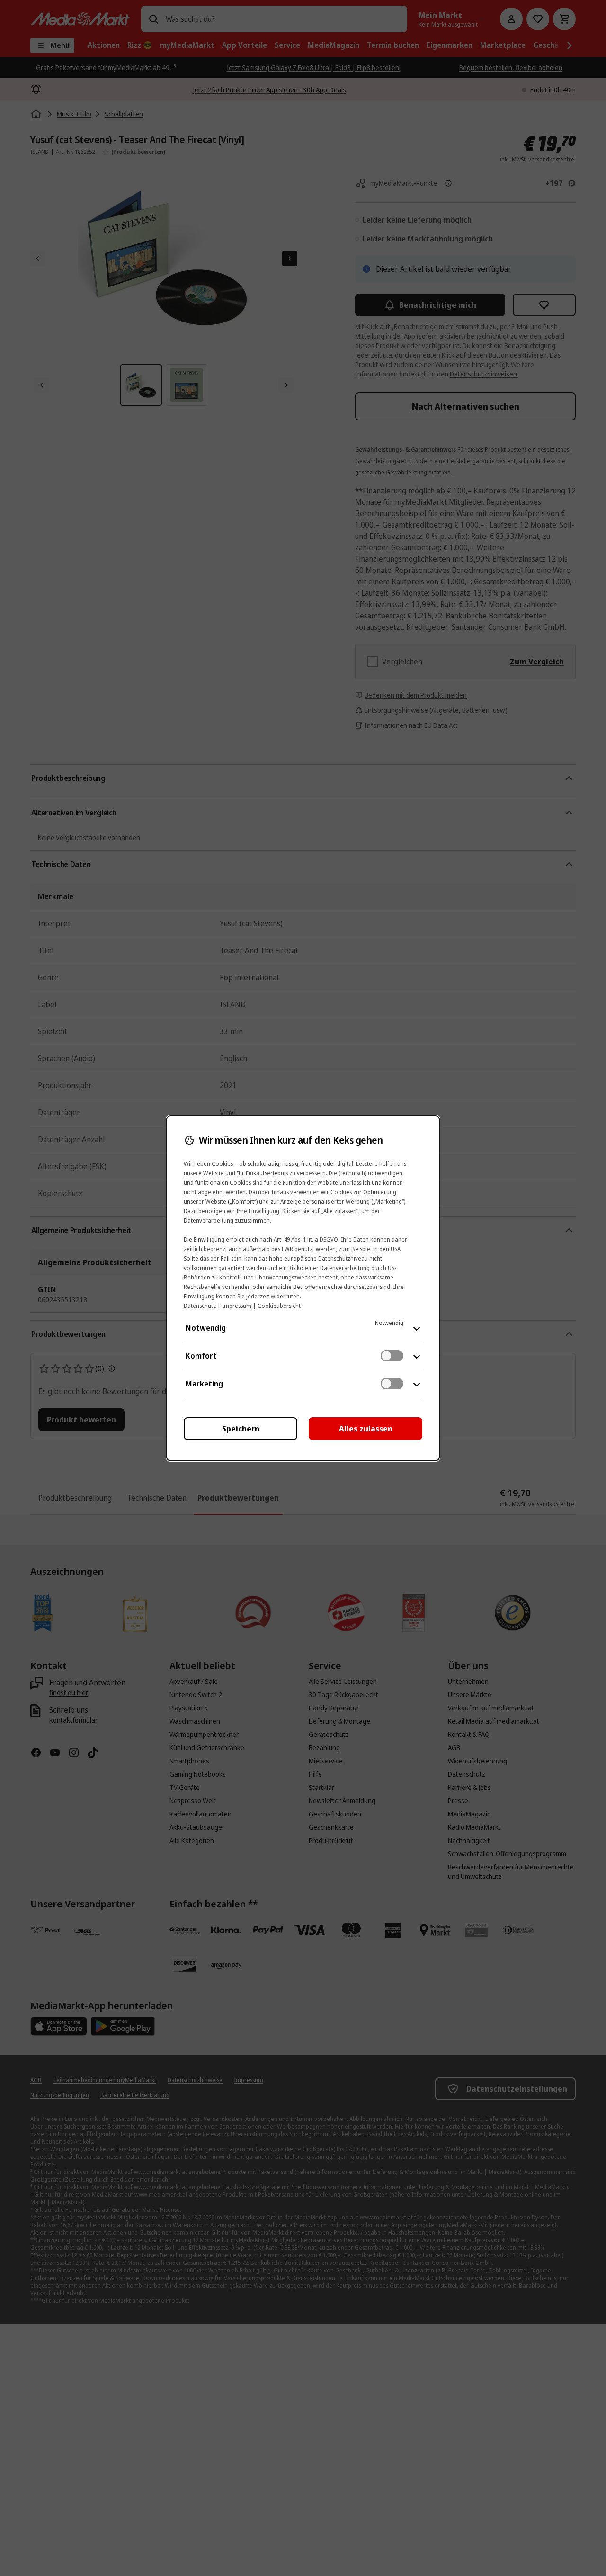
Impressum (237, 1306)
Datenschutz (200, 1306)
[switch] (392, 1356)
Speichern (241, 1429)
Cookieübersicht (279, 1306)
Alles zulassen (366, 1429)
